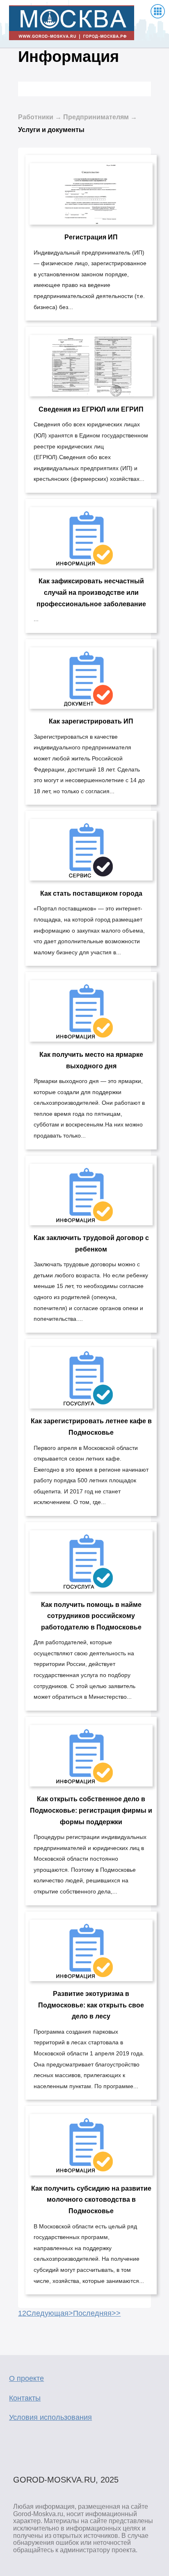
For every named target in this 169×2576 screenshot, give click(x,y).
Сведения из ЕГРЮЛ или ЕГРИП (91, 409)
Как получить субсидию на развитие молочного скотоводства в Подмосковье (91, 2200)
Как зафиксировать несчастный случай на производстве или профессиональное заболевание (91, 592)
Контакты (25, 2398)
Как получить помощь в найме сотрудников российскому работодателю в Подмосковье (91, 1616)
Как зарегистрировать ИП (91, 721)
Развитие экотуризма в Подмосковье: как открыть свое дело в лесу (91, 2005)
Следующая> (50, 2313)
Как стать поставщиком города (91, 893)
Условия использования (50, 2417)
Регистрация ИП (91, 237)
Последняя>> (97, 2313)
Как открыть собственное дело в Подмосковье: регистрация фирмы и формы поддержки (91, 1810)
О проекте (26, 2378)
